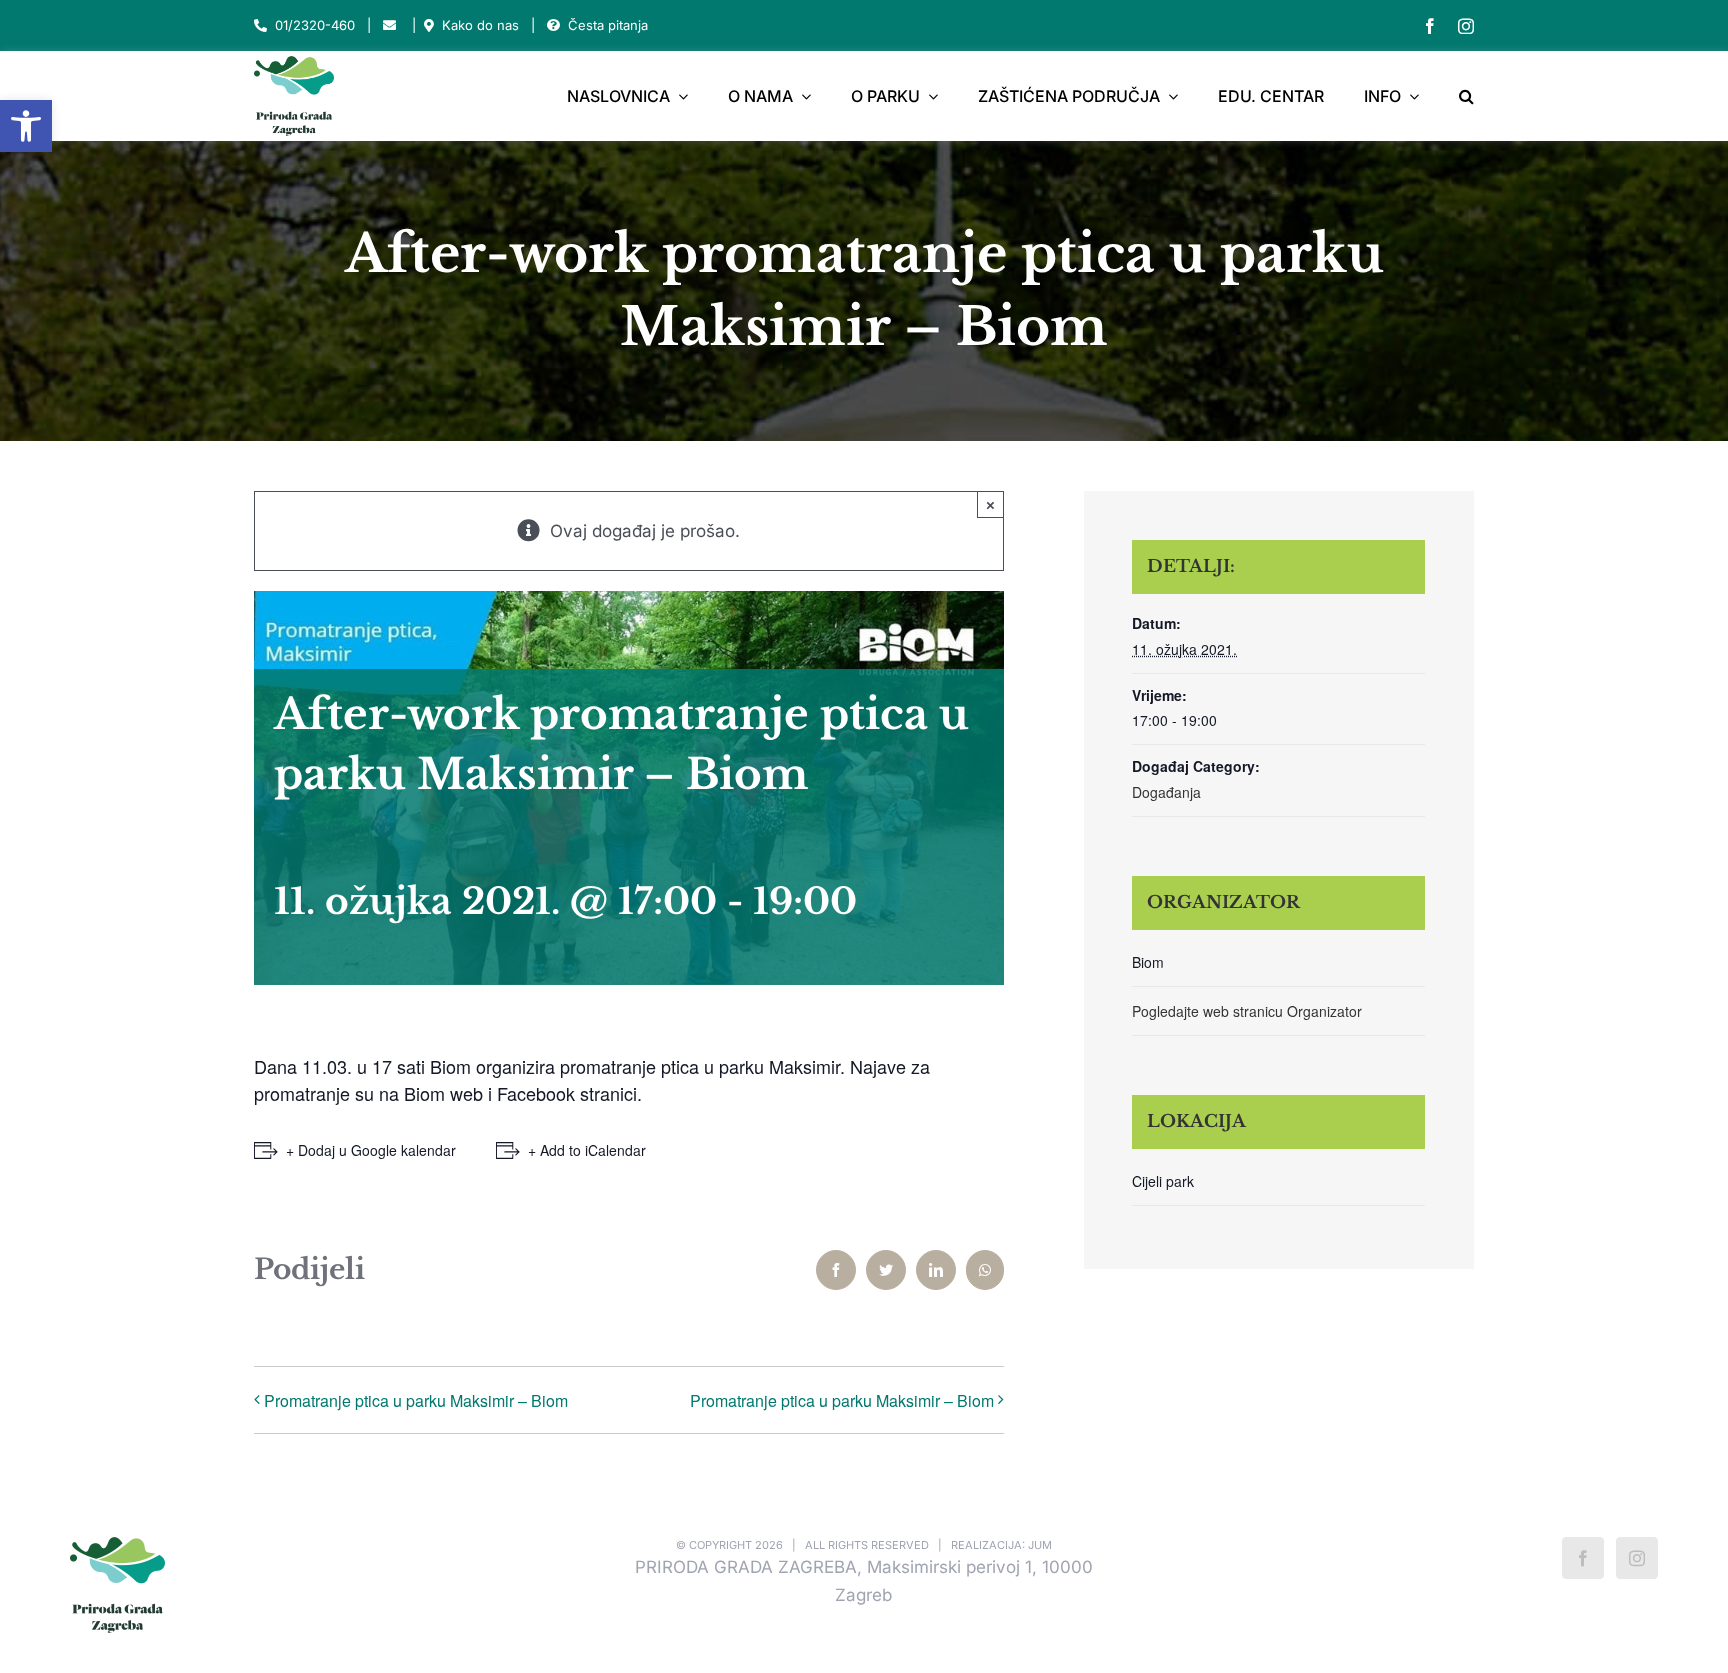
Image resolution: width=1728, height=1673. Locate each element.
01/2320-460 (315, 25)
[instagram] (1466, 26)
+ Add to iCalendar (587, 1150)
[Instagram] (1637, 1558)
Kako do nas (480, 25)
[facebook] (1430, 26)
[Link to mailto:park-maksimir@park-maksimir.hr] (389, 25)
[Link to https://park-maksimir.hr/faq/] (553, 25)
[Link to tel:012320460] (260, 25)
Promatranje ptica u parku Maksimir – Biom (416, 1400)
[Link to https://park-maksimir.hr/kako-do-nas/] (429, 25)
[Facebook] (1583, 1558)
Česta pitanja (608, 25)
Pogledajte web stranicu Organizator (1247, 1011)
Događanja (1166, 792)
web (469, 1093)
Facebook (538, 1093)
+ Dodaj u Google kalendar (371, 1150)
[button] (26, 126)
